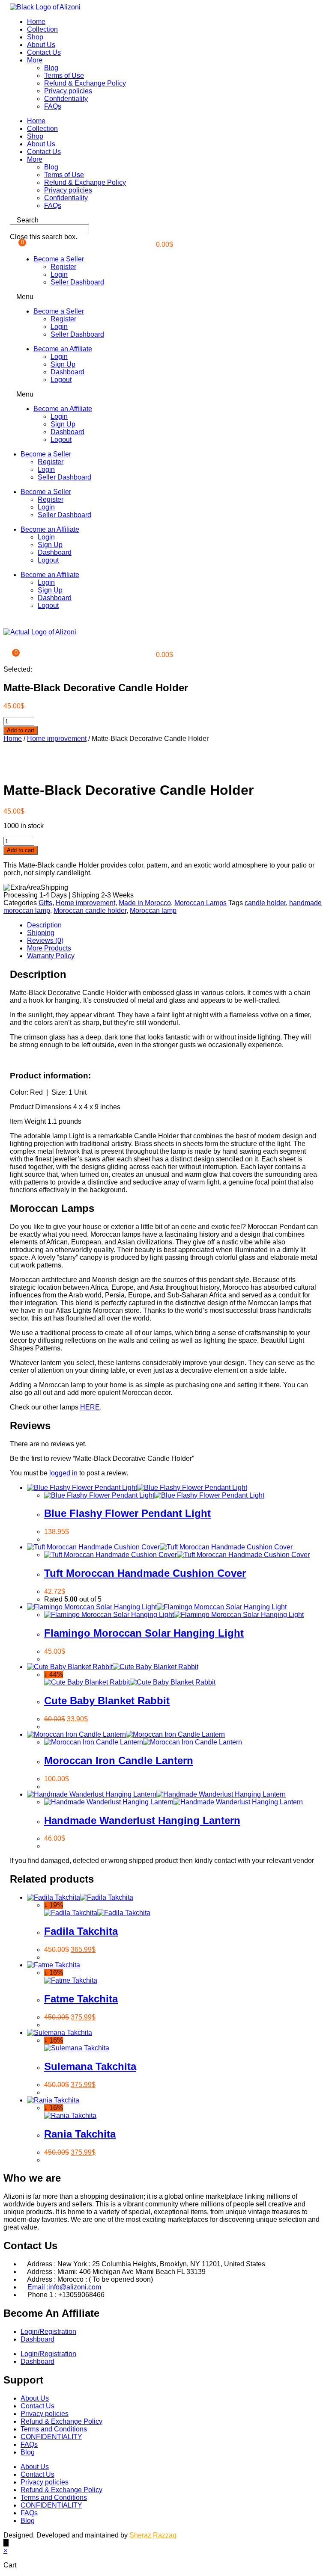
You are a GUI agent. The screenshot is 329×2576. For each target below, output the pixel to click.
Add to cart (21, 730)
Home (36, 22)
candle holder (265, 903)
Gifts (45, 903)
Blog (51, 68)
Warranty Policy (51, 956)
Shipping (41, 933)
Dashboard (67, 372)
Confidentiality (66, 99)
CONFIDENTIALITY (51, 2437)
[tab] (173, 925)
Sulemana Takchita (90, 2066)
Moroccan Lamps (200, 903)
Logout (61, 380)
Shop (35, 37)
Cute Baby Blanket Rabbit (107, 1701)
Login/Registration (48, 2332)
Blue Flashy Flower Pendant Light (127, 1513)
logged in (63, 1473)
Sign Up (63, 364)
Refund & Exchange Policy (85, 83)
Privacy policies (68, 91)
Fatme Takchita (81, 1999)
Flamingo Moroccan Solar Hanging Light (144, 1633)
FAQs (53, 106)
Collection (42, 29)
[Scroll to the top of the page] (6, 2543)
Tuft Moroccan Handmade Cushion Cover (145, 1573)
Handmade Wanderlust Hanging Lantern (142, 1820)
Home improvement (57, 739)
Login (59, 274)
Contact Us (44, 52)
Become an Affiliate (63, 349)
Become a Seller (59, 259)
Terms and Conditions (54, 2429)
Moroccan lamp (153, 910)
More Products (49, 948)
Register (63, 267)
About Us (41, 45)
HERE (90, 1407)
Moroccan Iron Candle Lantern (119, 1760)
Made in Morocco (145, 903)
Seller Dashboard (77, 282)
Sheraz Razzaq (153, 2535)
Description (44, 925)
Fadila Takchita (81, 1931)
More (35, 60)
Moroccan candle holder (90, 910)
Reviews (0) (45, 940)
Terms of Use (64, 76)
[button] (164, 220)
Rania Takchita (80, 2134)
